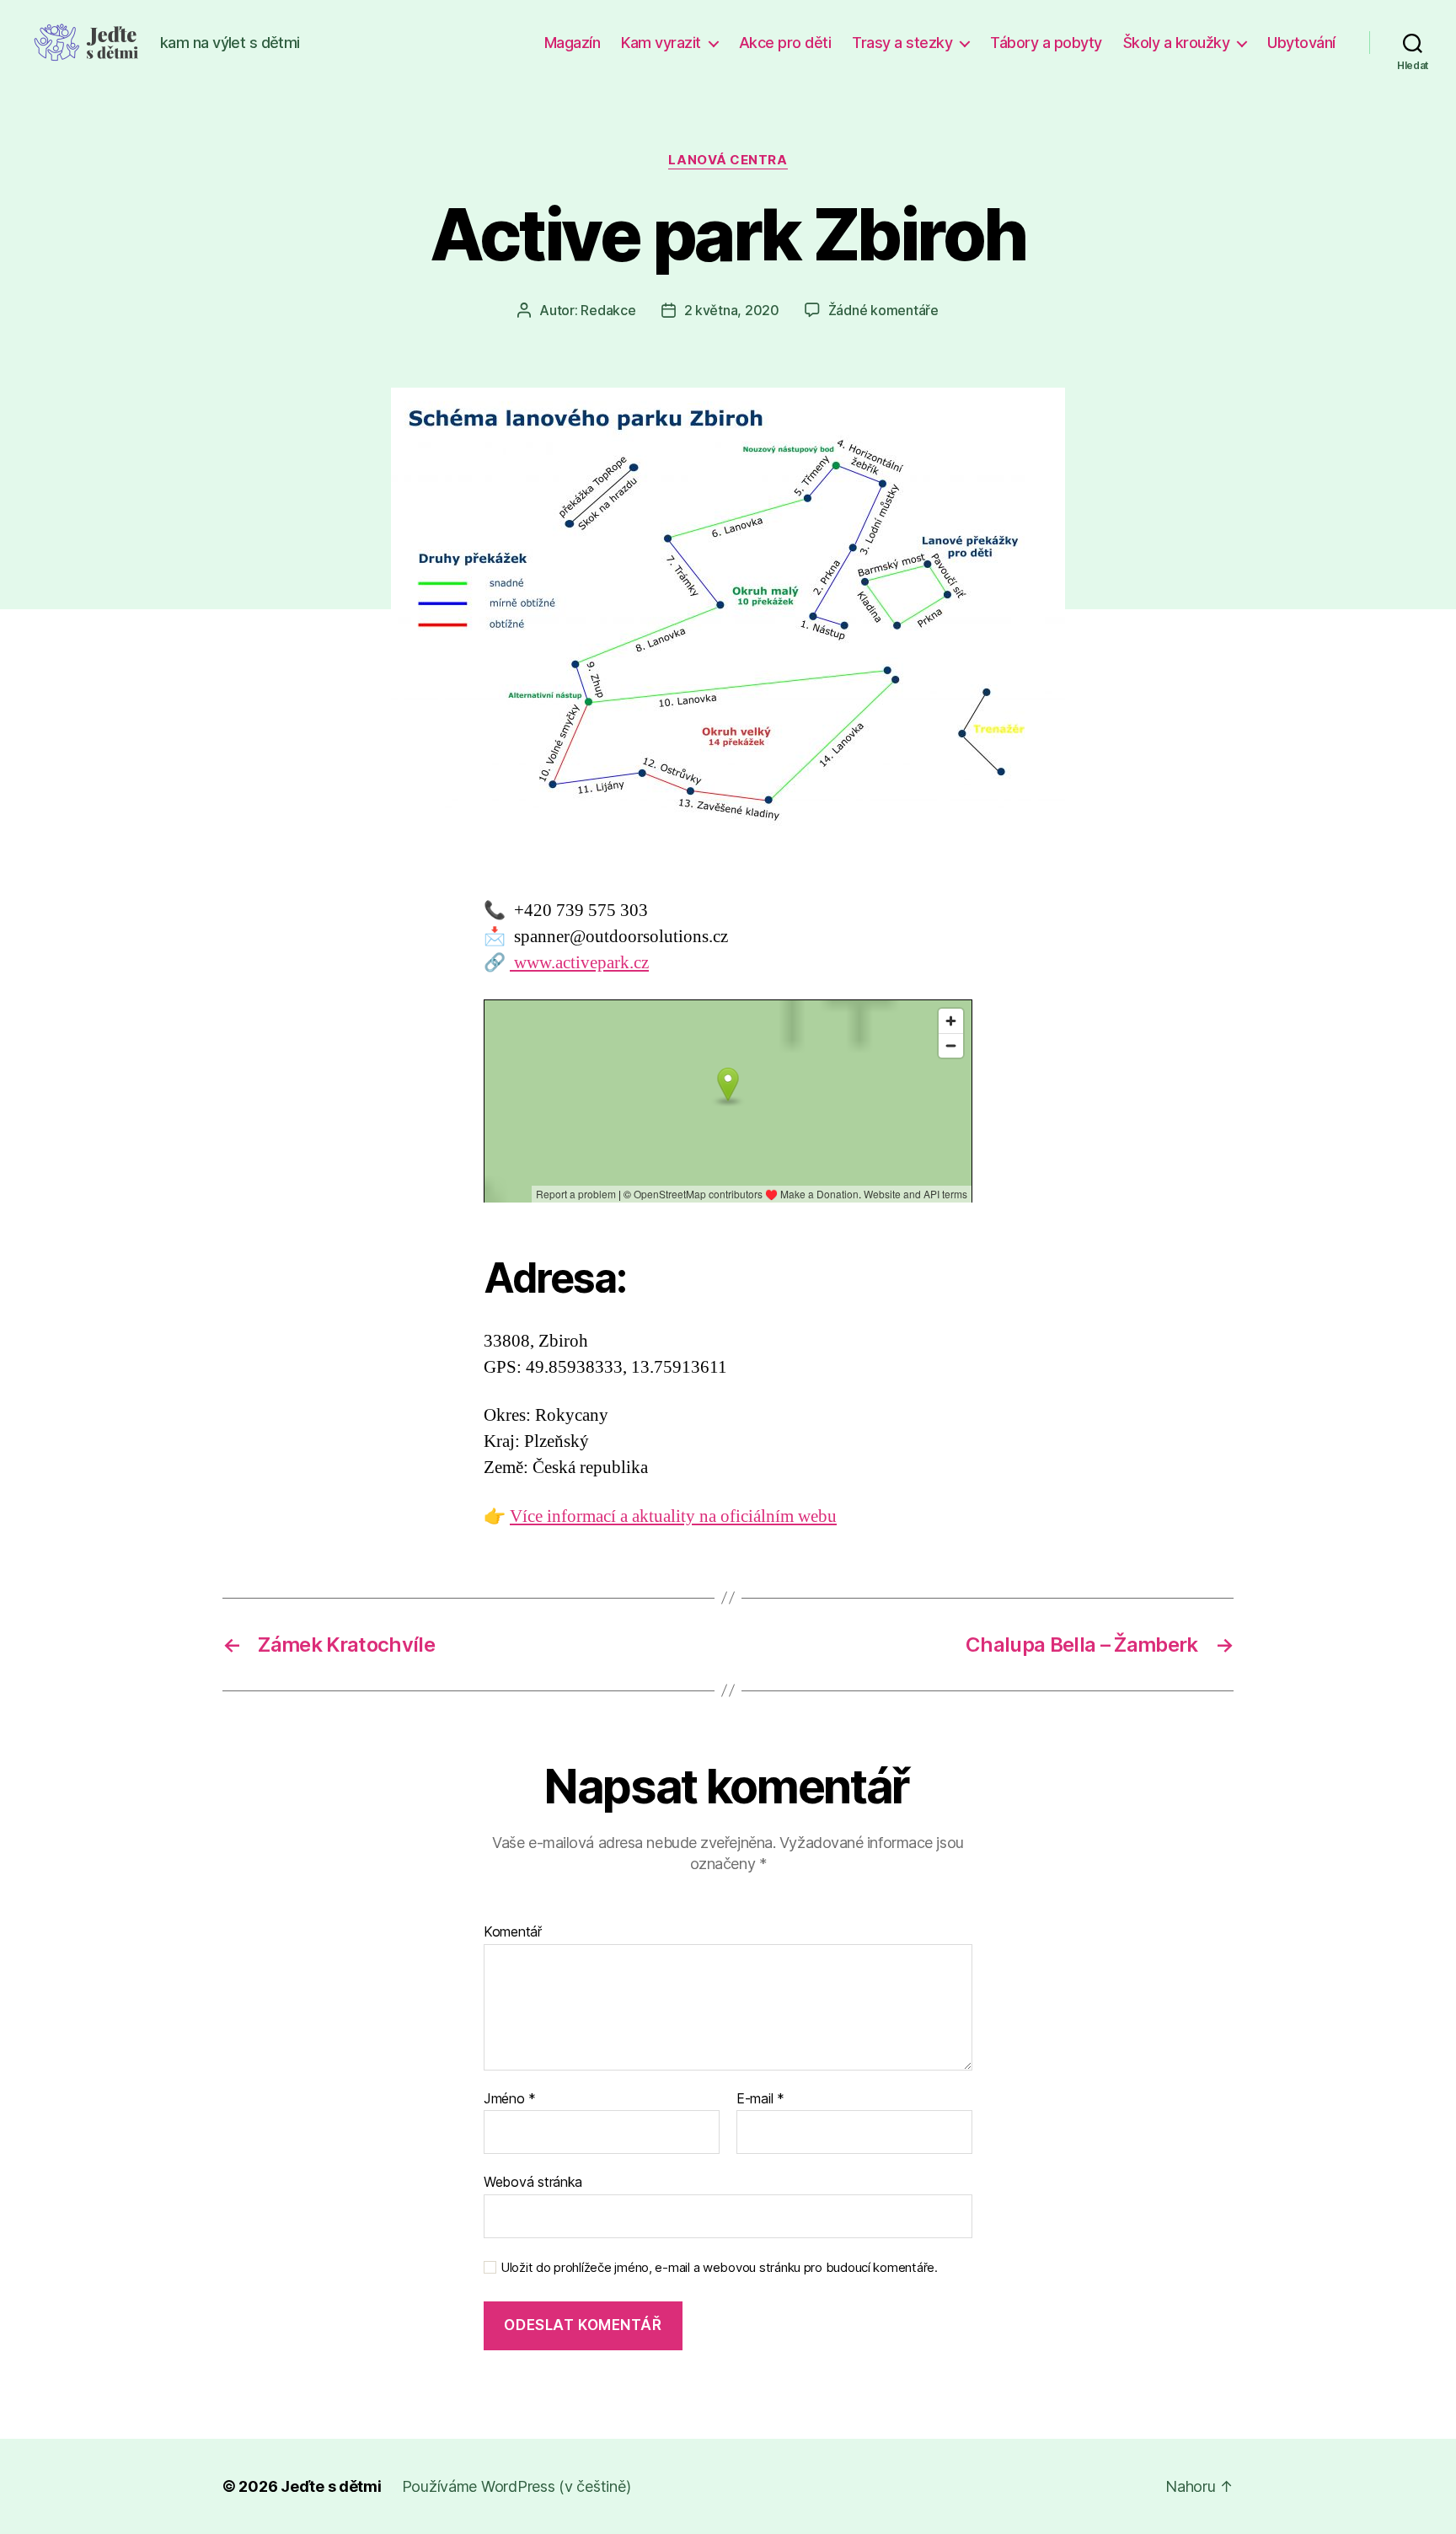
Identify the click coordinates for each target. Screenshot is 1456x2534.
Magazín (573, 43)
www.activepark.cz (579, 963)
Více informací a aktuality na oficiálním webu (673, 1516)
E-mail (760, 2099)
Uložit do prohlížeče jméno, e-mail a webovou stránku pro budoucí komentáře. (719, 2268)
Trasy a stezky (902, 43)
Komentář (513, 1932)
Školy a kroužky (1177, 43)
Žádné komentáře (883, 310)
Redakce (608, 310)
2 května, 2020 (732, 310)
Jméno (510, 2099)
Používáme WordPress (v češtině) (517, 2486)
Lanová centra (728, 160)
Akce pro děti (785, 43)
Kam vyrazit (661, 43)
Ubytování (1301, 43)
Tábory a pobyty (1046, 43)
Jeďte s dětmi (331, 2486)
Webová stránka (533, 2182)
